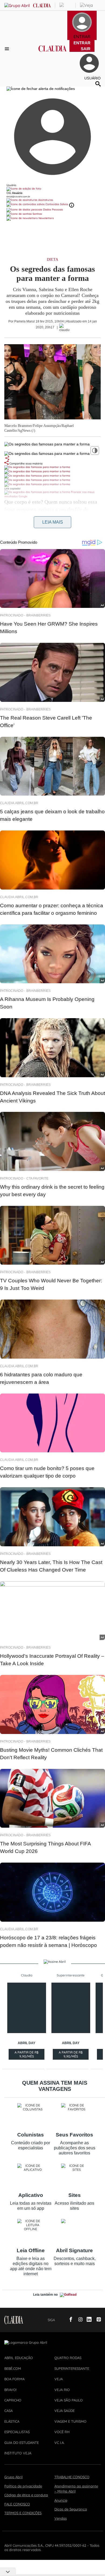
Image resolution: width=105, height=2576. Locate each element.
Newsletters (46, 218)
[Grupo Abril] (17, 6)
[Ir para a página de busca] (98, 84)
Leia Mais (53, 522)
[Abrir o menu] (8, 49)
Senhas (37, 214)
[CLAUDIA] (53, 53)
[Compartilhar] (7, 458)
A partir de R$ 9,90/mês (27, 2055)
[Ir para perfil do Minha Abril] (52, 189)
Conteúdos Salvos (57, 204)
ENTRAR (82, 43)
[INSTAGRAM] (78, 2320)
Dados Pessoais (53, 210)
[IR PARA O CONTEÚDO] (60, 2320)
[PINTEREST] (97, 2320)
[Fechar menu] (41, 89)
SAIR (86, 49)
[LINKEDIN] (87, 2320)
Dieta (52, 260)
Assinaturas (45, 200)
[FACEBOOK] (69, 2320)
